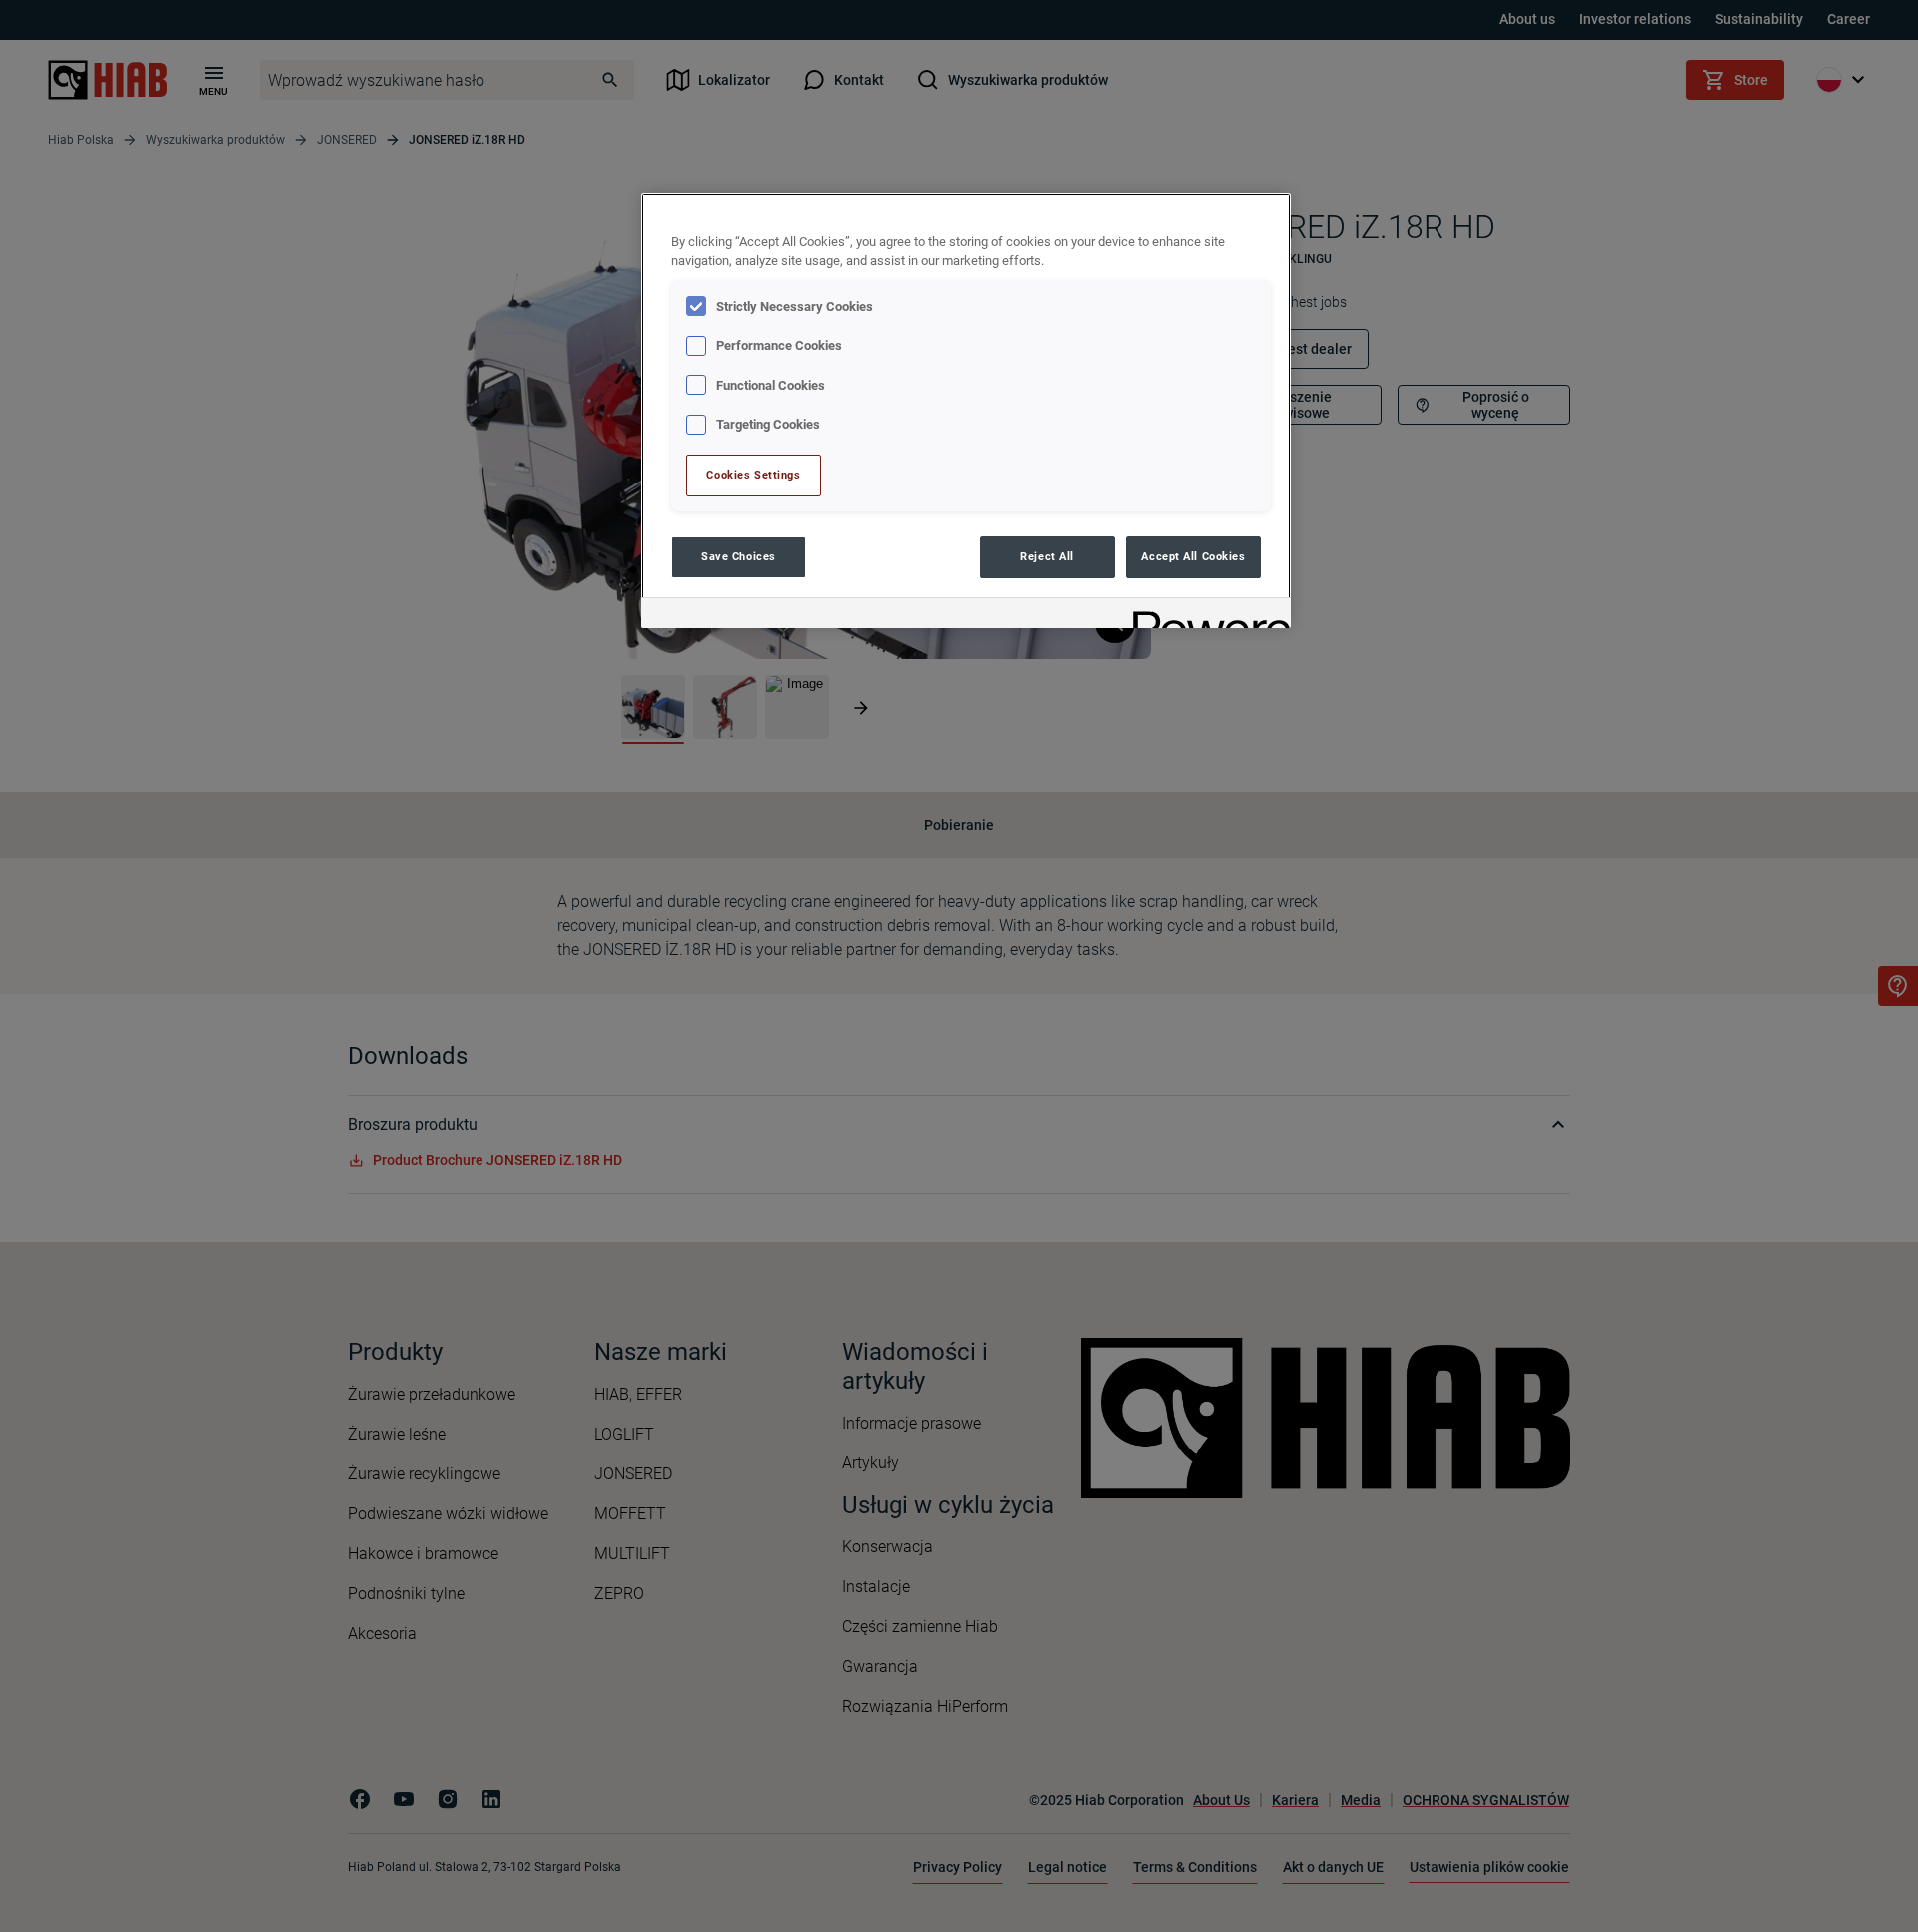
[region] (966, 410)
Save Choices (739, 556)
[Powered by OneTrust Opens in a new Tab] (1205, 616)
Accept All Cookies (1193, 556)
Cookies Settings (753, 475)
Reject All (1047, 556)
